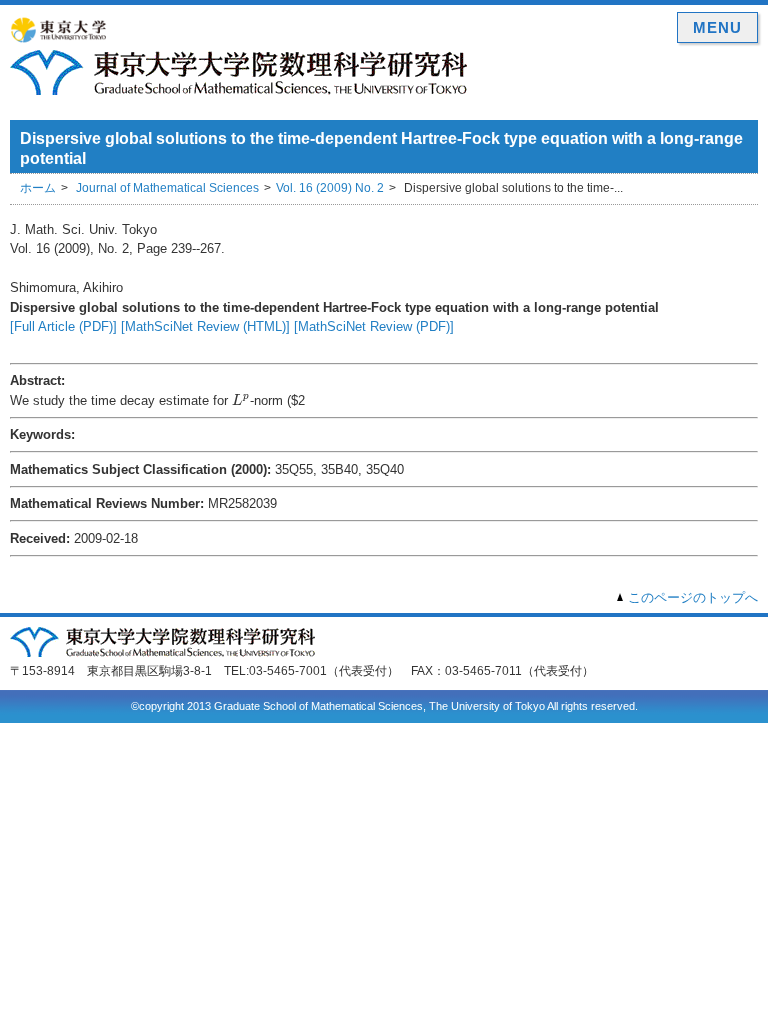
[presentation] (241, 398)
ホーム (38, 188)
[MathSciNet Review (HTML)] (205, 326)
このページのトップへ (693, 597)
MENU (717, 27)
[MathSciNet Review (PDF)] (374, 326)
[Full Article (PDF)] (63, 326)
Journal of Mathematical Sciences (167, 188)
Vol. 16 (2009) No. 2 (330, 188)
